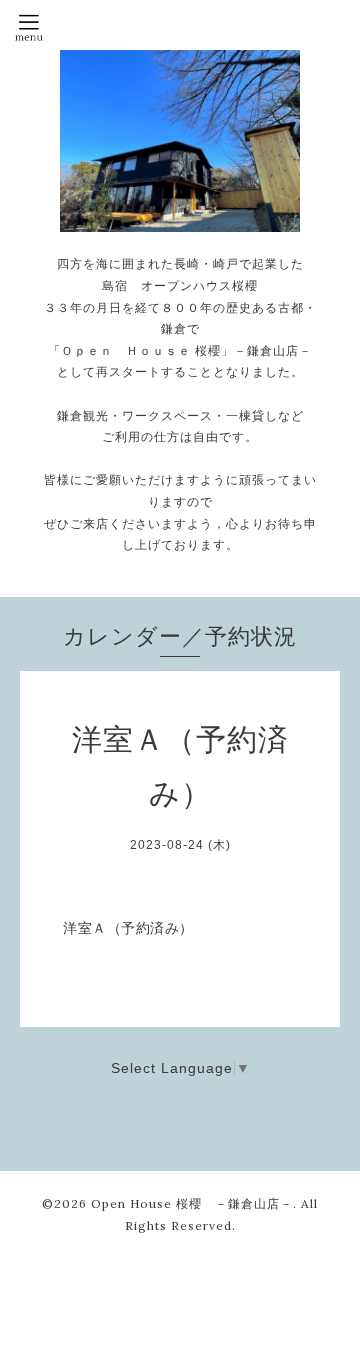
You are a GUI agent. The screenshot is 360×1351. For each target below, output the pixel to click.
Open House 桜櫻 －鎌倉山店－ (192, 1203)
